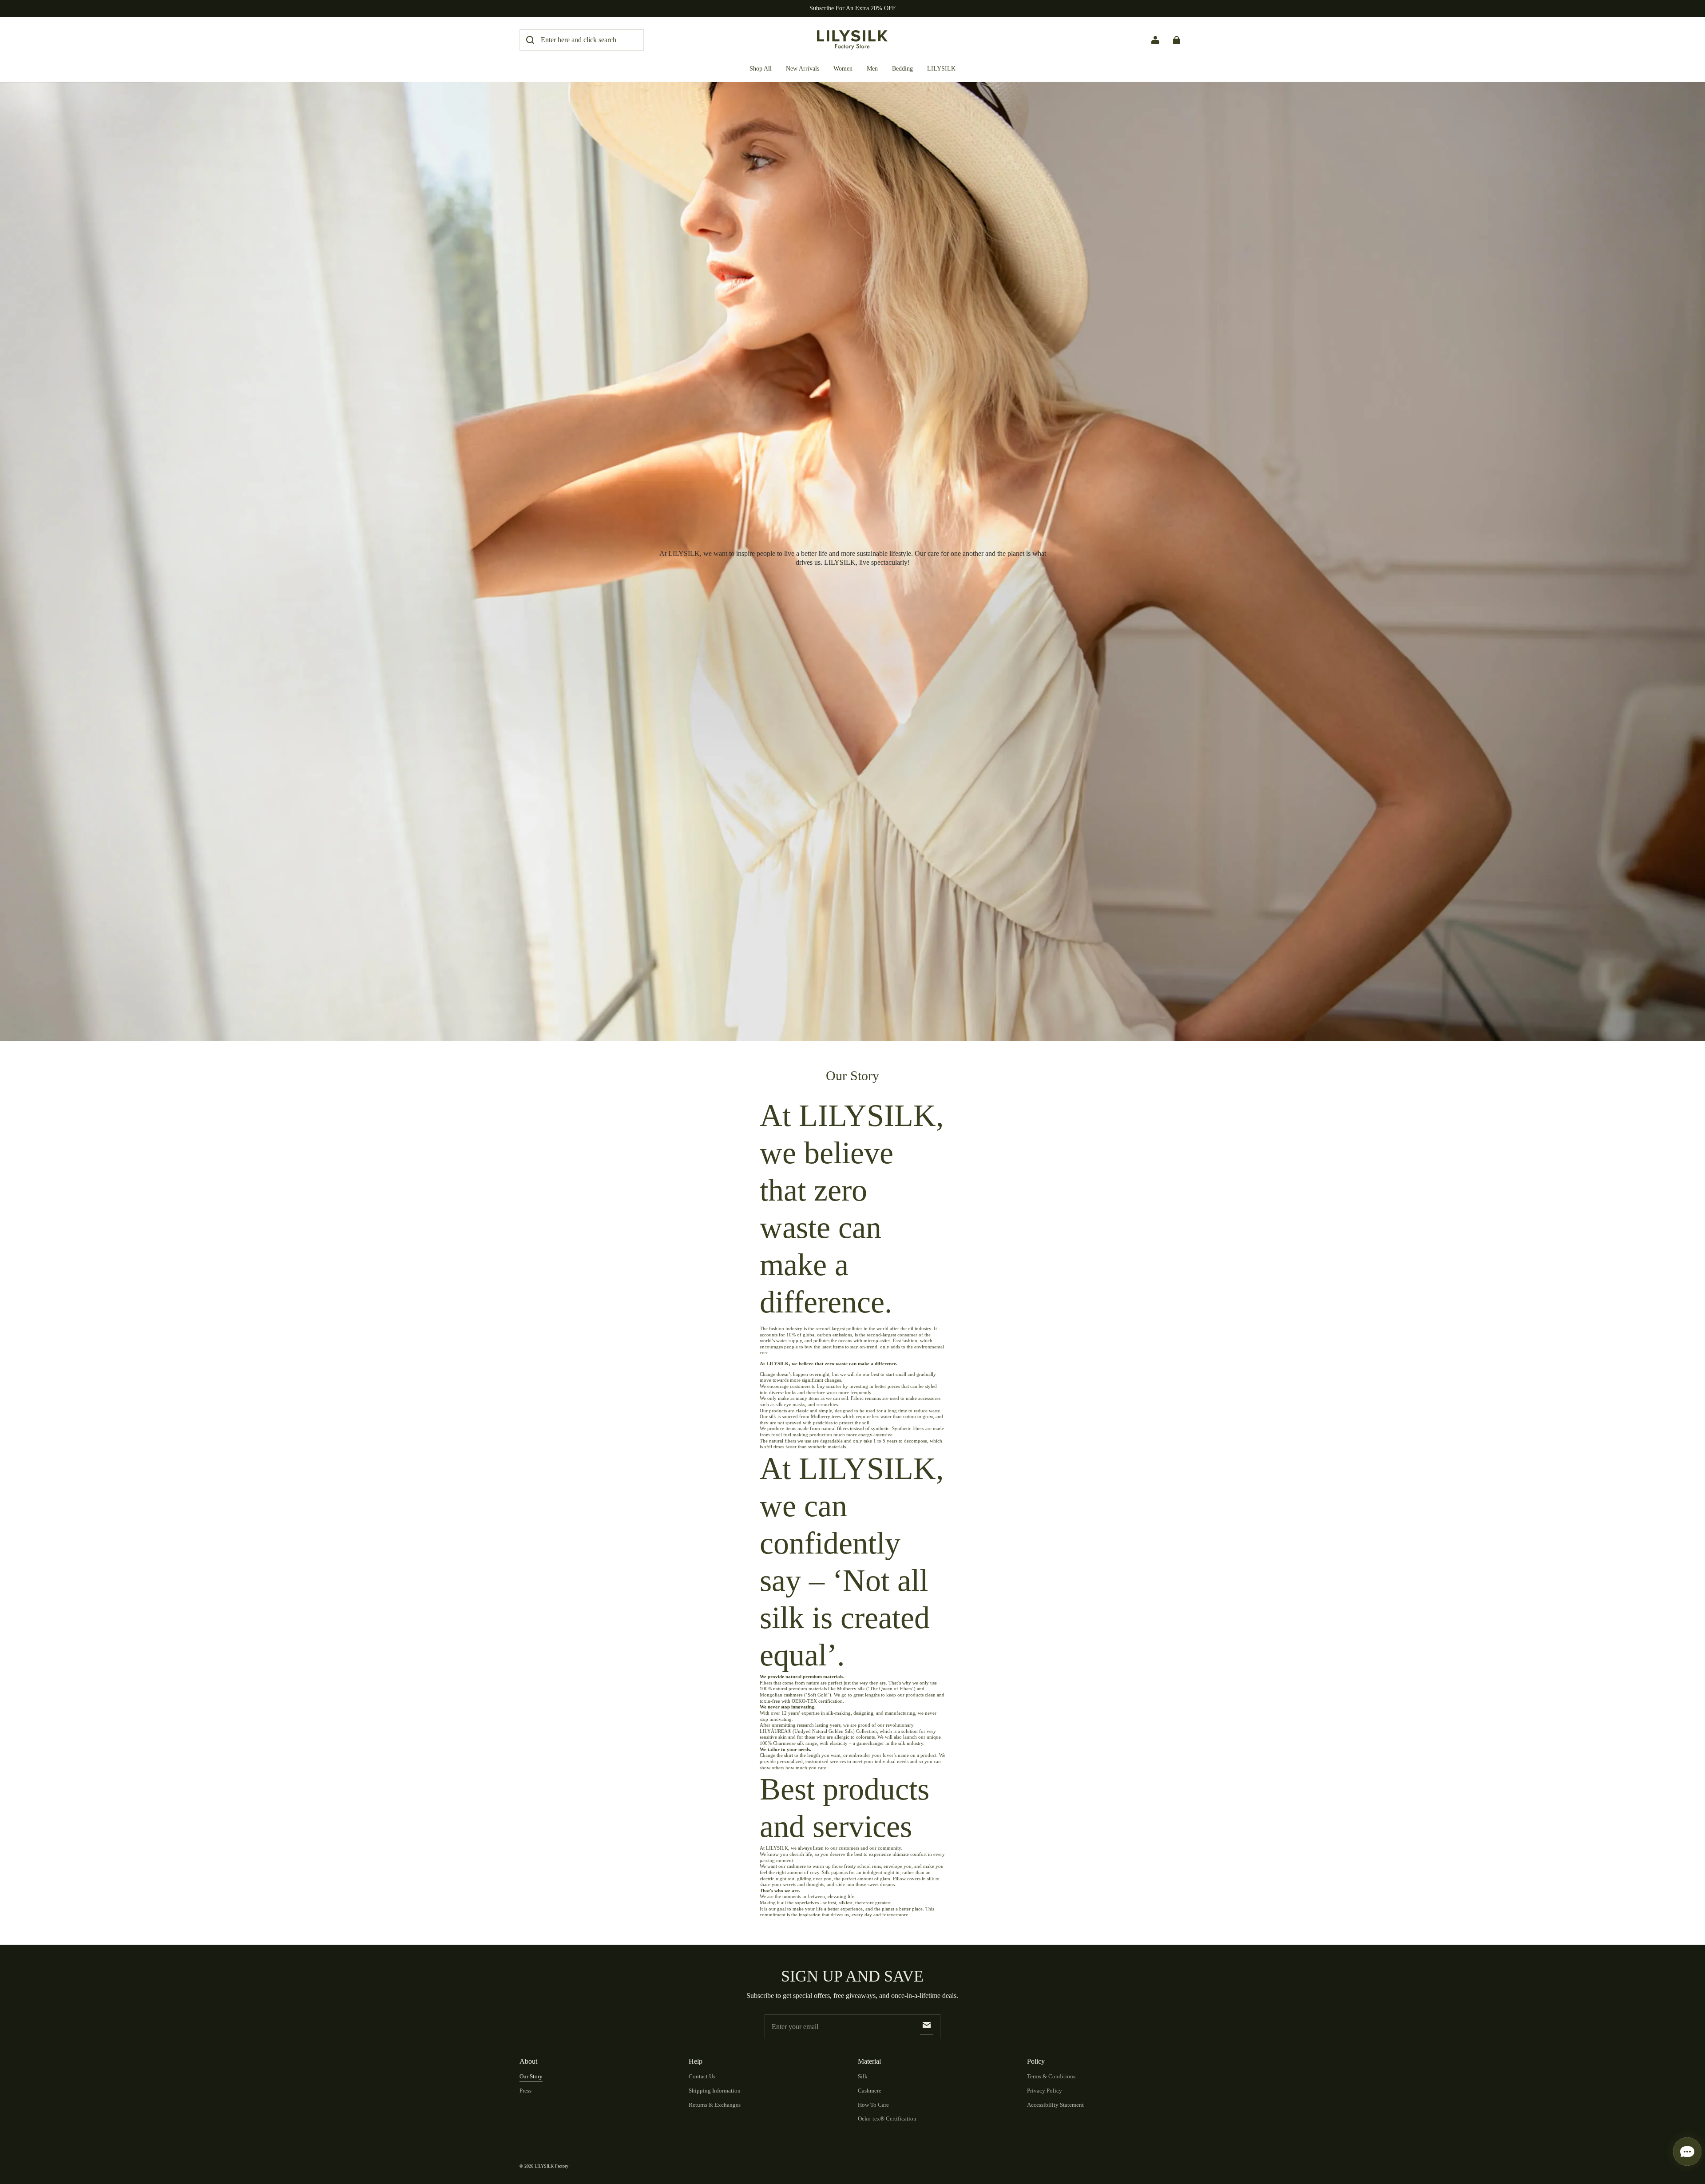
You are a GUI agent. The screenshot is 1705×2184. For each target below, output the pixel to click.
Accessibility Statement (1055, 2105)
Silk (863, 2076)
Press (525, 2091)
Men (872, 69)
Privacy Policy (1045, 2091)
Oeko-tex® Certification (887, 2119)
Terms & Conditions (1051, 2076)
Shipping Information (715, 2091)
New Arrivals (803, 69)
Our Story (531, 2076)
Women (843, 69)
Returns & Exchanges (715, 2105)
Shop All (761, 69)
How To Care (873, 2105)
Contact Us (702, 2076)
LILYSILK (941, 69)
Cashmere (870, 2091)
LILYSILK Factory (551, 2166)
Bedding (902, 69)
